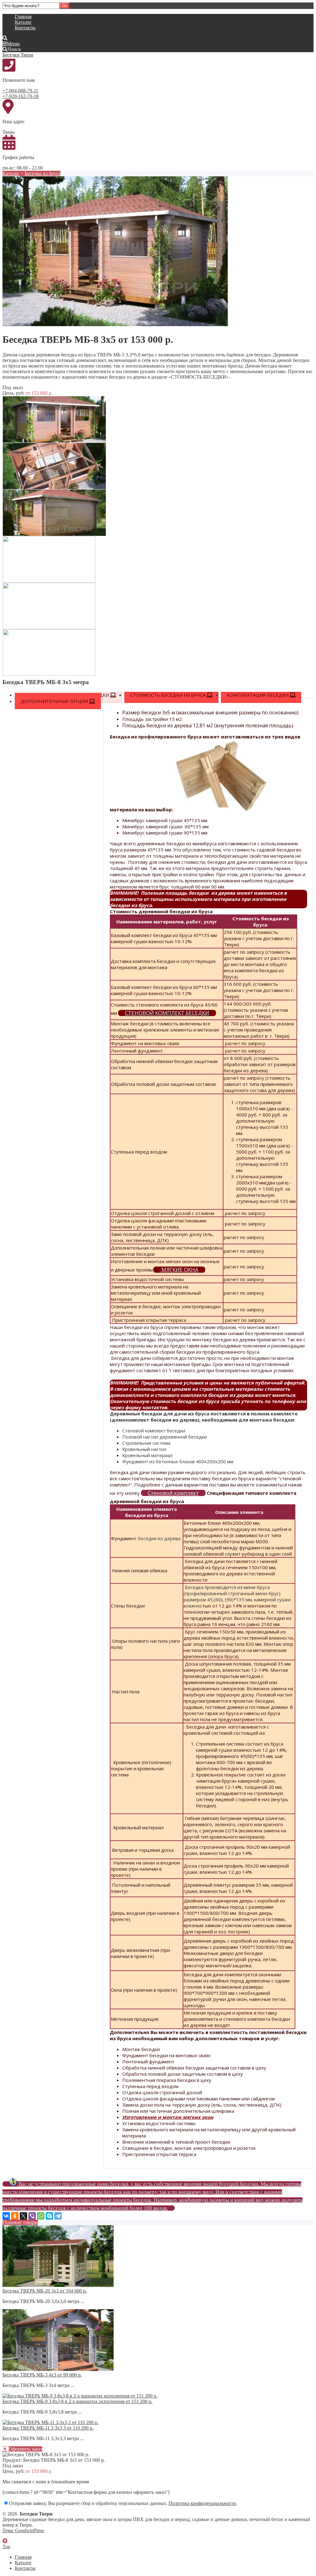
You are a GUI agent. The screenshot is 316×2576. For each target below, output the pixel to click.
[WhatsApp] (41, 2216)
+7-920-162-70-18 (21, 96)
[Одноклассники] (15, 2216)
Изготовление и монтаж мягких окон (168, 2117)
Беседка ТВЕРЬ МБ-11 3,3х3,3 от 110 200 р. (48, 2428)
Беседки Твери (18, 55)
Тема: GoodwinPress (23, 2530)
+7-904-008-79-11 (20, 91)
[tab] (171, 695)
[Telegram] (58, 2216)
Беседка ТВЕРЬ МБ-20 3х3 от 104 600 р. (45, 2291)
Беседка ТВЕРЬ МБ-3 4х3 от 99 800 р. (42, 2375)
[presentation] (171, 695)
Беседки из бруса (43, 173)
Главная (23, 17)
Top (6, 2547)
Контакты (25, 28)
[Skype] (49, 2216)
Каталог (23, 22)
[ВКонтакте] (6, 2216)
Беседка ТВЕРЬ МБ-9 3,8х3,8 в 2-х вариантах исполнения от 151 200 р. (77, 2401)
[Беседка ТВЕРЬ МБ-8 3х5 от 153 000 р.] (115, 324)
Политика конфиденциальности (202, 2503)
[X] (23, 2216)
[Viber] (32, 2216)
